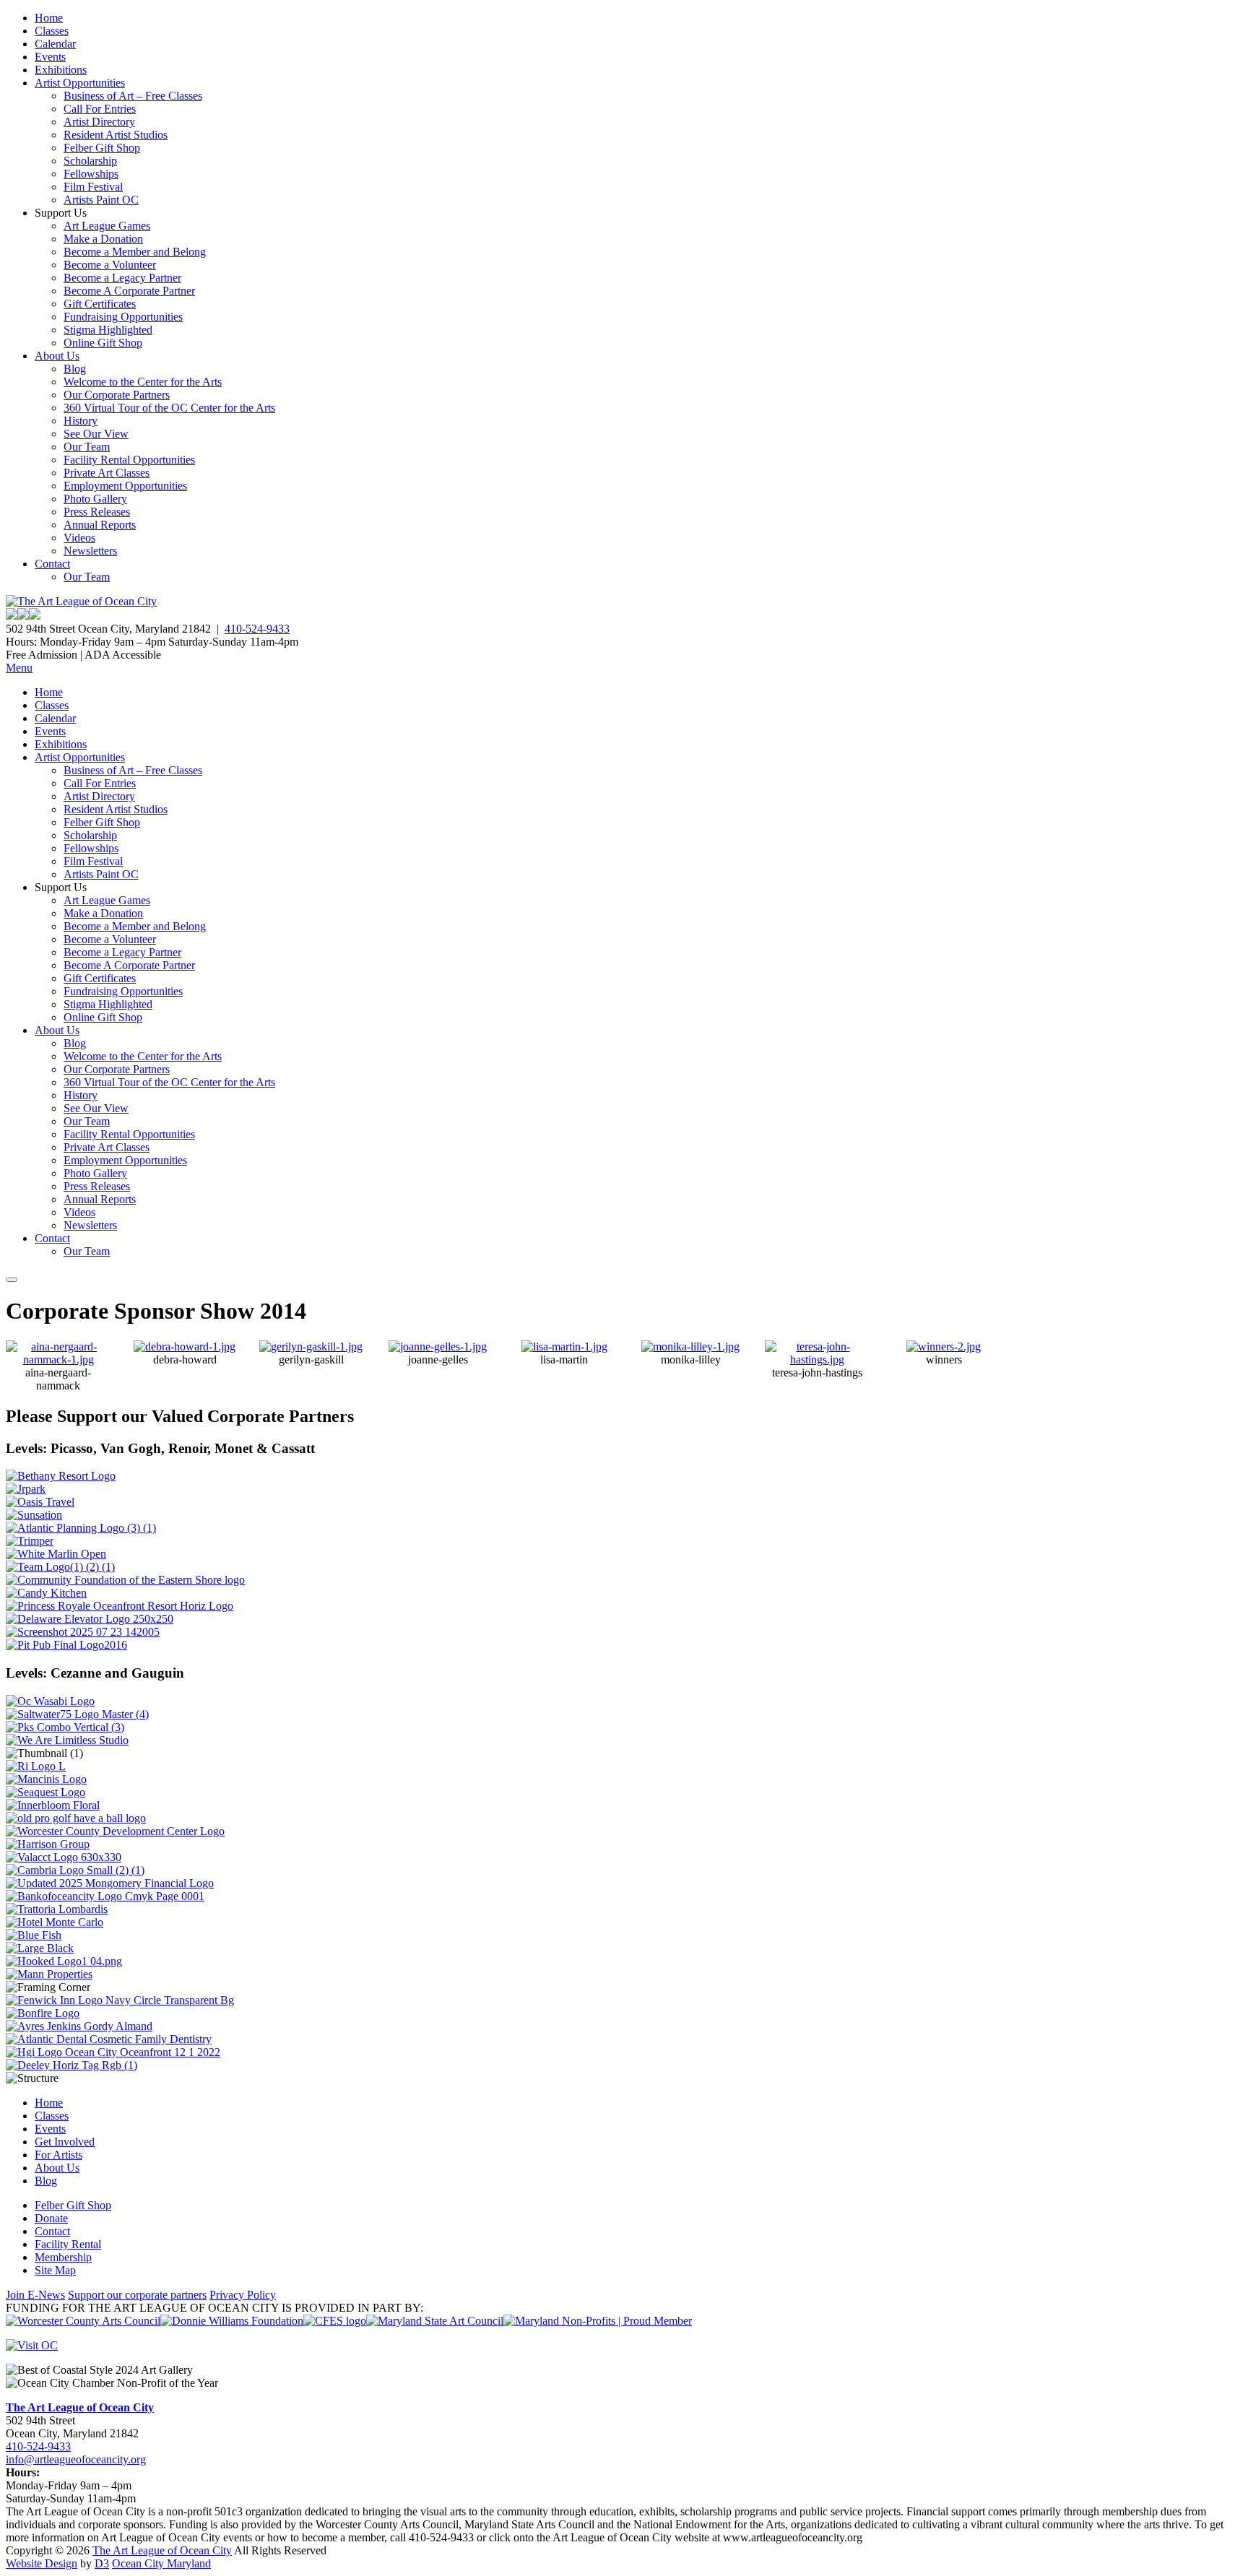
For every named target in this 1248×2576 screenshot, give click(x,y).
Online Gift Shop (103, 343)
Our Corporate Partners (117, 395)
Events (50, 57)
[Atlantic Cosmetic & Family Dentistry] (109, 2039)
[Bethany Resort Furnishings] (61, 1476)
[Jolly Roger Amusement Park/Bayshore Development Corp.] (26, 1489)
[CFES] (335, 2321)
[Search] (12, 1280)
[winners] (944, 1346)
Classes (52, 31)
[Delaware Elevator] (90, 1619)
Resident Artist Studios (116, 135)
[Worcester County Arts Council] (83, 2321)
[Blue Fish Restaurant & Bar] (34, 1935)
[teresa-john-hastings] (817, 1359)
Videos (79, 538)
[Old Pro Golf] (76, 1818)
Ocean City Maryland (161, 2563)
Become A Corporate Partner (129, 291)
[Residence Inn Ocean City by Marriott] (36, 1766)
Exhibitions (61, 70)
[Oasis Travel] (40, 1502)
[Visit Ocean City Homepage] (32, 2345)
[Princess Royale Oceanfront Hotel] (120, 1606)
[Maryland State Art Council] (435, 2321)
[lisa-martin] (564, 1346)
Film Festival (93, 187)
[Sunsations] (34, 1515)
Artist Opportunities (80, 83)
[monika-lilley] (690, 1346)
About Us (57, 356)
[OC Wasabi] (50, 1701)
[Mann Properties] (49, 1974)
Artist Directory (99, 122)
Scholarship (90, 161)
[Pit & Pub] (66, 1645)
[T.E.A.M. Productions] (60, 1567)
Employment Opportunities (125, 486)
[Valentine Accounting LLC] (64, 1857)
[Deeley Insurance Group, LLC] (71, 2065)
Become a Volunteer (110, 265)
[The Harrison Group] (48, 1844)
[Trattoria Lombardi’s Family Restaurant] (57, 1909)
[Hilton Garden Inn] (113, 2052)
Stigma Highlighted (108, 330)
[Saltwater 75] (77, 1714)
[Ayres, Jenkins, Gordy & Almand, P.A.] (79, 2026)
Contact (52, 564)
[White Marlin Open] (56, 1554)
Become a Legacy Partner (122, 278)
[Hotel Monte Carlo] (55, 1922)
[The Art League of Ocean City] (81, 601)
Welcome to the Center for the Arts (143, 382)
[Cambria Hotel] (75, 1870)
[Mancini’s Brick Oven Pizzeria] (46, 1779)
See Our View (96, 434)
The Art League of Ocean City (80, 2407)
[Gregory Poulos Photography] (40, 1948)
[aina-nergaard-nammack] (58, 1359)
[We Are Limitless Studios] (67, 1740)
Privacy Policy (243, 2295)
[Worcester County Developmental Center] (115, 1831)
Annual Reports (100, 525)
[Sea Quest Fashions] (45, 1792)
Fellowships (91, 174)
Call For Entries (100, 109)
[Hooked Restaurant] (64, 1961)
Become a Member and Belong (135, 252)
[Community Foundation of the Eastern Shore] (125, 1580)
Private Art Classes (107, 473)
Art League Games (107, 226)
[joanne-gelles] (438, 1346)
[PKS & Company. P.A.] (65, 1727)
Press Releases (97, 512)
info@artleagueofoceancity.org (76, 2459)
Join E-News (35, 2295)
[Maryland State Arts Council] (232, 2321)
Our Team (87, 447)
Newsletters (90, 551)
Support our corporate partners (137, 2295)
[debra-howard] (185, 1346)
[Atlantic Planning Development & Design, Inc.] (81, 1528)
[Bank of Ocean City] (105, 1896)
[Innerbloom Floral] (53, 1805)
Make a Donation (103, 239)
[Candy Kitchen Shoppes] (46, 1593)
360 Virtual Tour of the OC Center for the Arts (169, 408)
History (81, 421)
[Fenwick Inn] (120, 2000)
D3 (102, 2563)
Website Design (42, 2563)
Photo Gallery (95, 499)
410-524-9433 (257, 629)
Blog (75, 369)
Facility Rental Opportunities (129, 460)
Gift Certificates (100, 304)
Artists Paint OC (101, 200)
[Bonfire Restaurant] (43, 2013)
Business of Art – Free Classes (133, 96)
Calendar (55, 44)
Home (49, 18)
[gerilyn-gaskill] (311, 1346)
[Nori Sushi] (83, 1632)
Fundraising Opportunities (123, 317)
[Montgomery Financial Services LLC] (110, 1883)
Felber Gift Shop (102, 148)
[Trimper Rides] (30, 1541)
